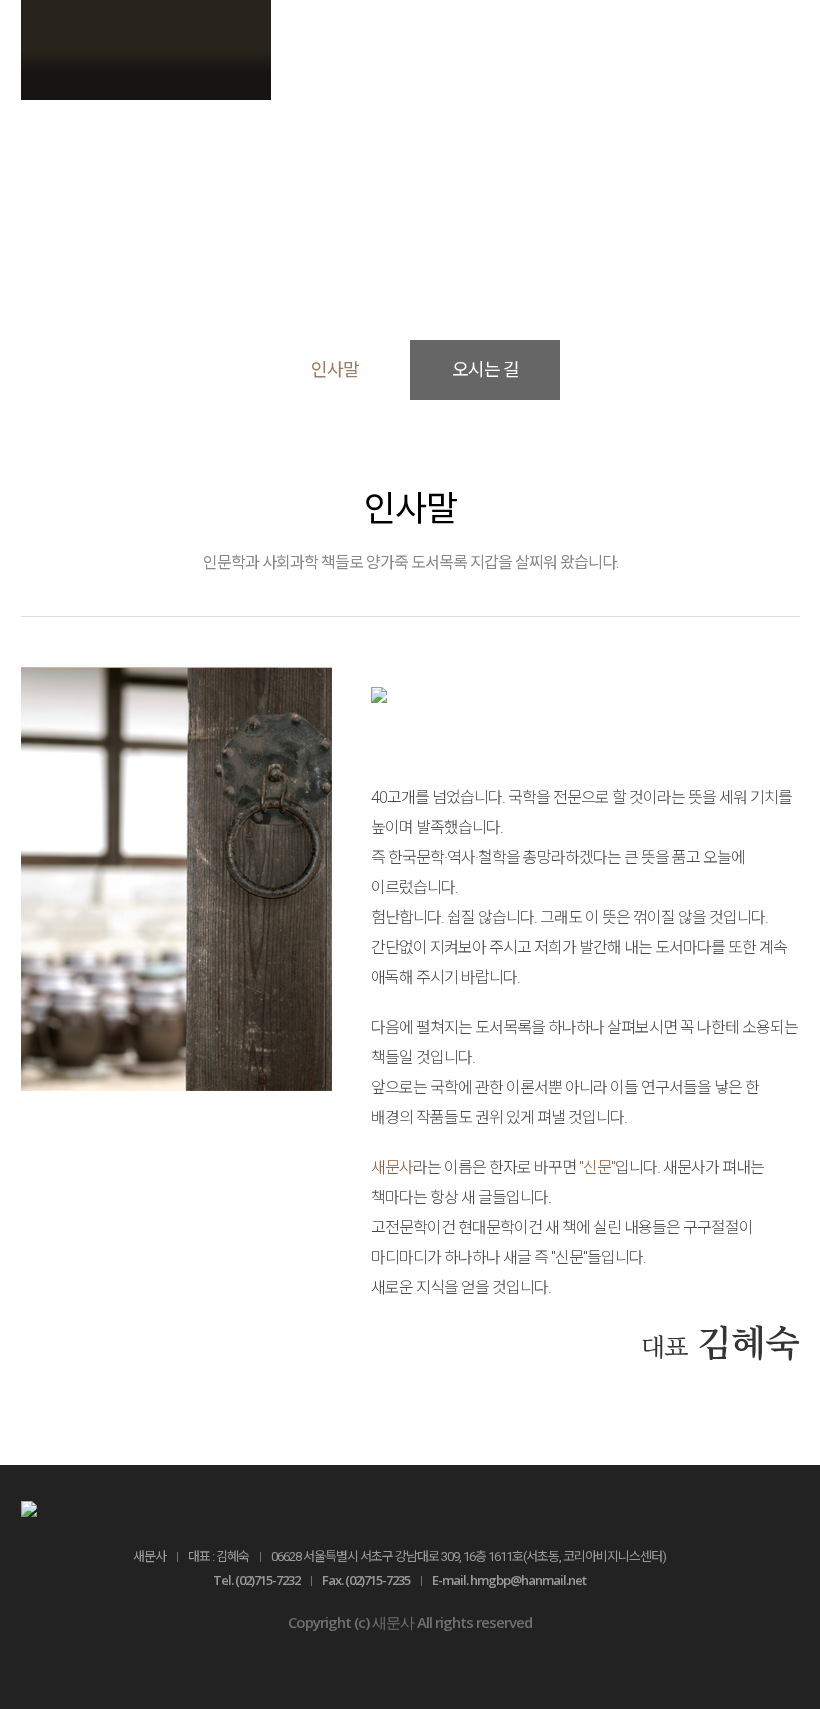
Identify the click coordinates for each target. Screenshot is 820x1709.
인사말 (495, 239)
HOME (324, 239)
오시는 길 (485, 369)
